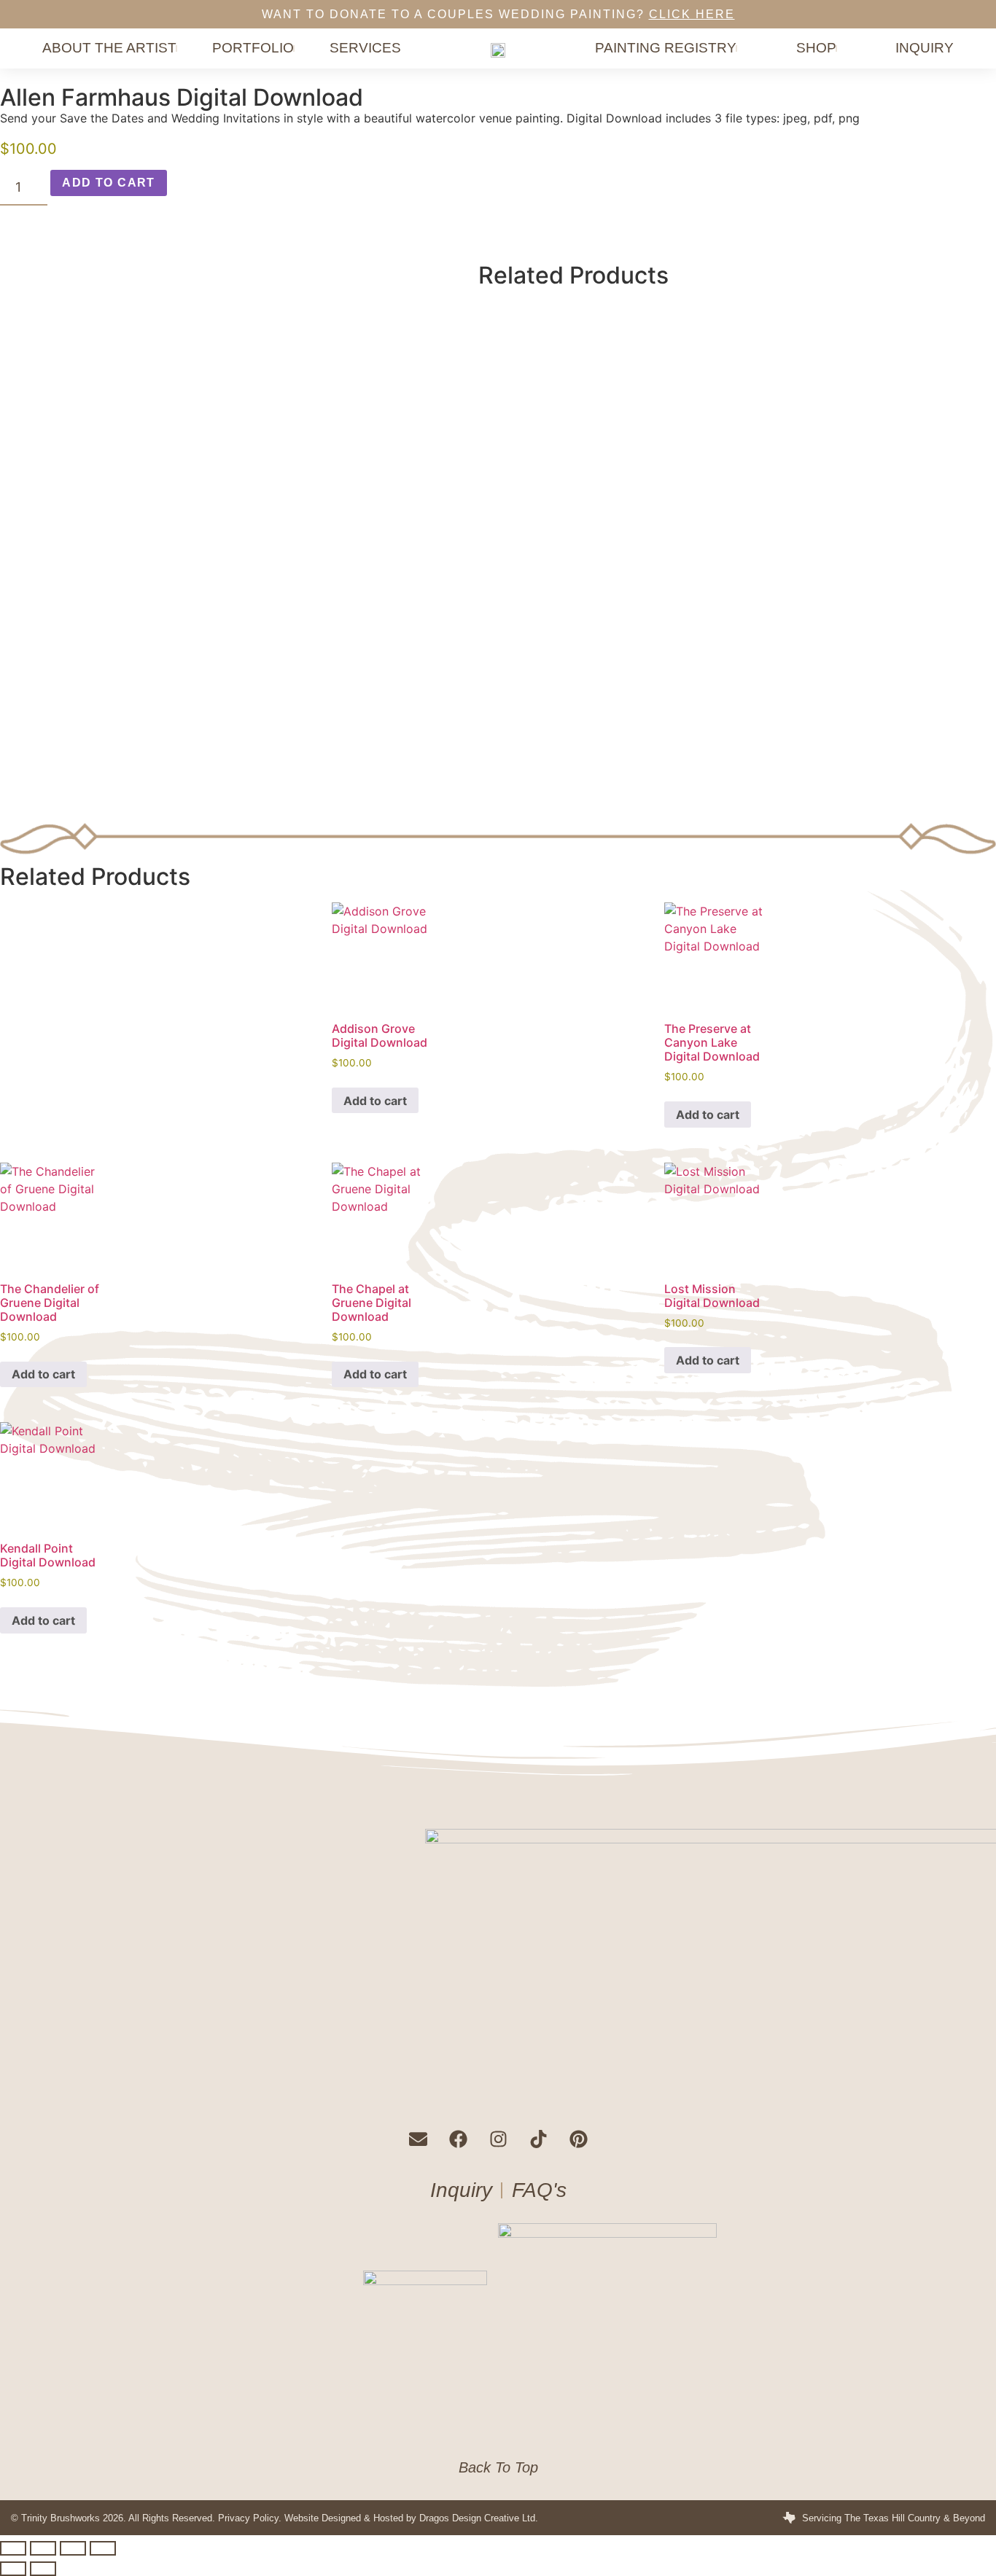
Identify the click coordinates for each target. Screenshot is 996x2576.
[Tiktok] (538, 2139)
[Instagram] (498, 2139)
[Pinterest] (578, 2139)
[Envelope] (418, 2139)
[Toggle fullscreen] (43, 2548)
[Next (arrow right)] (43, 2569)
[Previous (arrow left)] (13, 2569)
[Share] (73, 2548)
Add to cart (108, 183)
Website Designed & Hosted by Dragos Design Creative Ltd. (411, 2518)
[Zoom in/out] (13, 2548)
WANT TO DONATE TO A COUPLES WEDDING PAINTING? (498, 14)
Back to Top (498, 2467)
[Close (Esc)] (103, 2548)
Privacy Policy (248, 2518)
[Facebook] (458, 2139)
